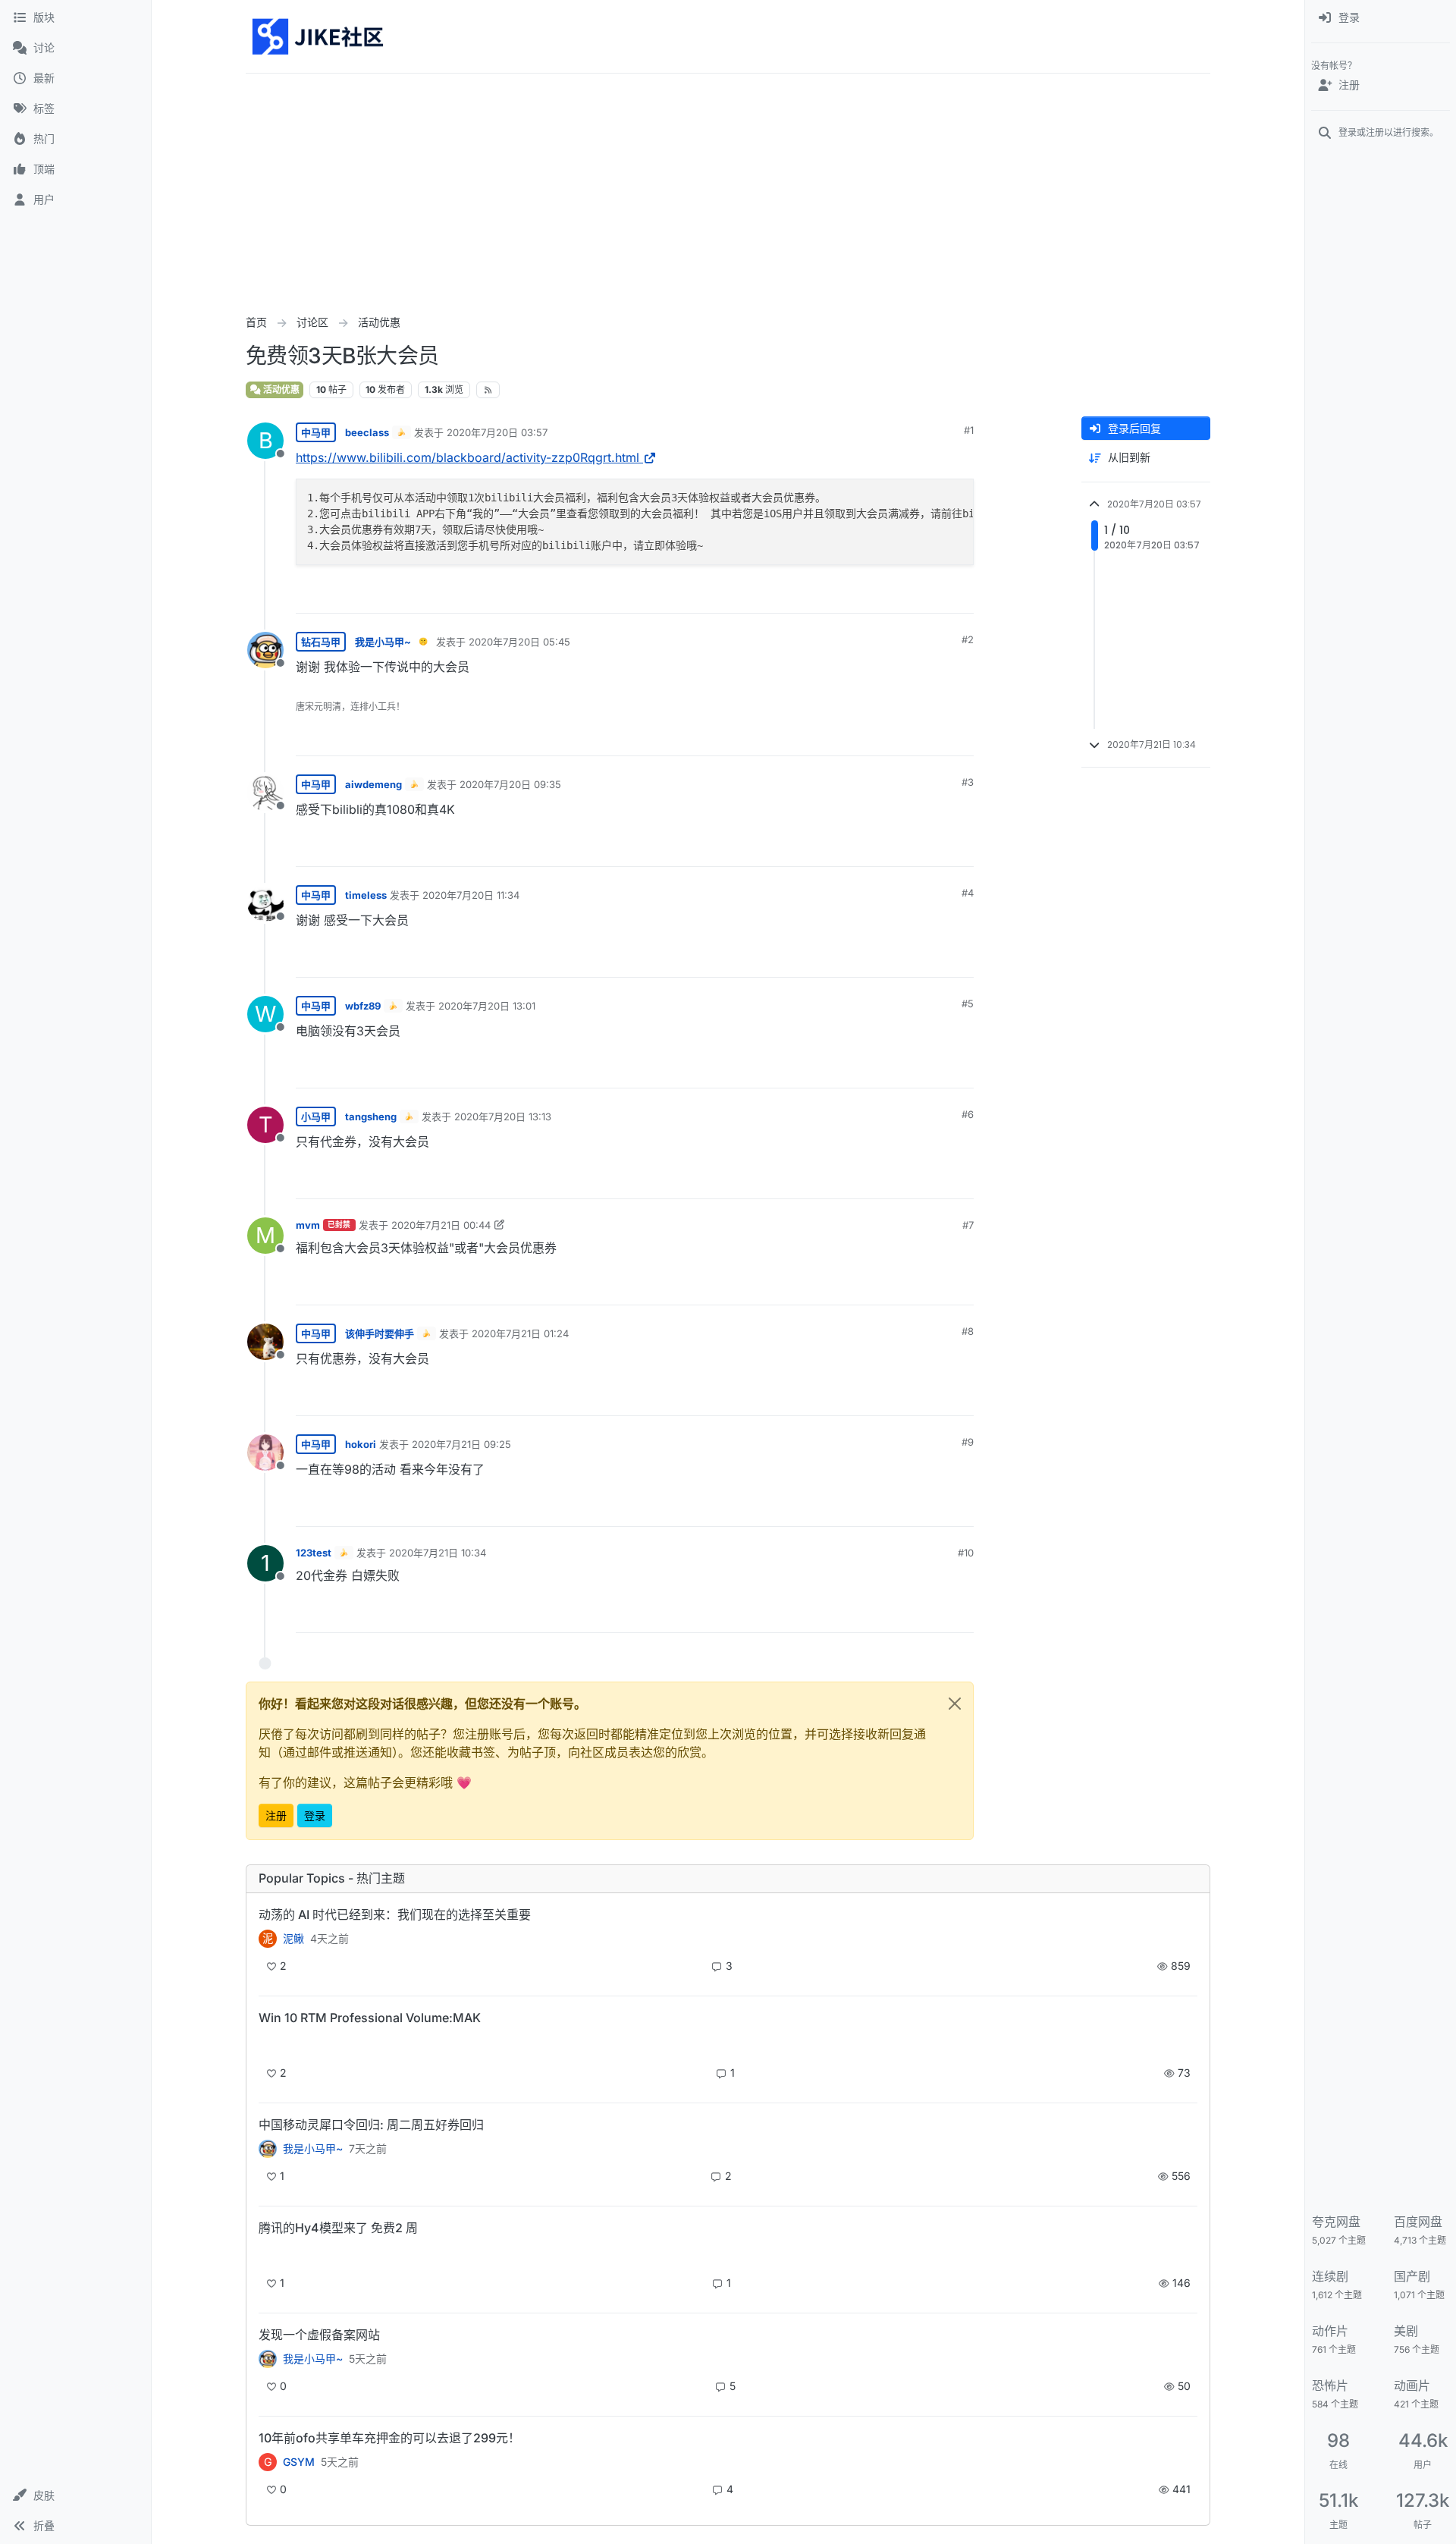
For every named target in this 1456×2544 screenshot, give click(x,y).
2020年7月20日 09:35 (510, 784)
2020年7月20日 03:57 (497, 432)
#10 (966, 1553)
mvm (308, 1225)
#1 (969, 430)
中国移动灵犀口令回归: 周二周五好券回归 (371, 2125)
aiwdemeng (373, 784)
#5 (968, 1003)
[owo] (268, 2359)
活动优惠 (280, 389)
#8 (968, 1331)
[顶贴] (880, 595)
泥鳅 (293, 1939)
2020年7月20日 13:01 (487, 1006)
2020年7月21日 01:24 (520, 1333)
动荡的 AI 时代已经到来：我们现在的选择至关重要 (395, 1914)
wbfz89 (363, 1006)
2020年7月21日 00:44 (441, 1225)
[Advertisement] (728, 187)
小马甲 (316, 1117)
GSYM (299, 2462)
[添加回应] (849, 595)
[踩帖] (930, 595)
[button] (75, 2495)
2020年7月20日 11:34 (471, 895)
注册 (276, 1815)
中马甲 (316, 432)
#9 (968, 1442)
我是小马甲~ (383, 642)
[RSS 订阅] (488, 390)
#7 (968, 1225)
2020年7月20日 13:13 (503, 1117)
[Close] (955, 1704)
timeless (366, 895)
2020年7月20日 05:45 (519, 642)
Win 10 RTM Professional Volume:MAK (370, 2018)
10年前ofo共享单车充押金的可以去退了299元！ (389, 2438)
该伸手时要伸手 (380, 1333)
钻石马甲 (321, 642)
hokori (361, 1444)
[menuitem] (1381, 18)
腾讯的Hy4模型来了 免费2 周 (338, 2228)
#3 (968, 782)
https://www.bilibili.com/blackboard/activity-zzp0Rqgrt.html (468, 457)
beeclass (367, 432)
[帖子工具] (961, 595)
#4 (968, 893)
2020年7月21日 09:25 (461, 1444)
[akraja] (268, 2044)
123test (314, 1553)
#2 (968, 639)
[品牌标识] (319, 36)
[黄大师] (268, 2149)
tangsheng (371, 1117)
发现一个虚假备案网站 (319, 2335)
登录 (315, 1815)
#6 (968, 1114)
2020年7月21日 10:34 (438, 1553)
